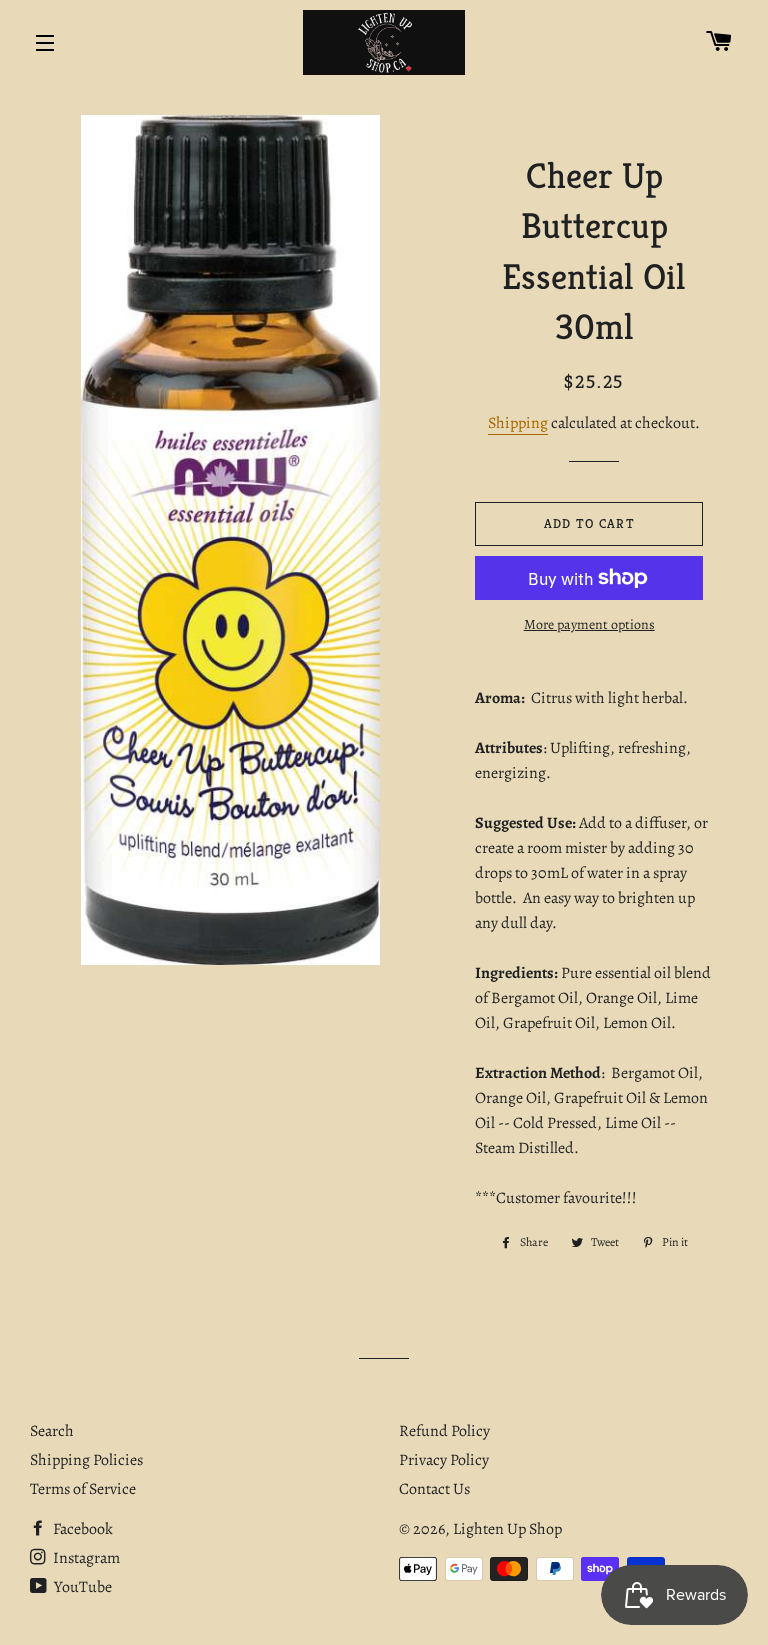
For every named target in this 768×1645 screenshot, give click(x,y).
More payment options (589, 624)
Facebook (81, 1529)
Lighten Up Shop (507, 1529)
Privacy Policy (444, 1460)
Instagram (85, 1558)
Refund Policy (444, 1431)
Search (52, 1431)
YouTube (81, 1587)
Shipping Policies (86, 1460)
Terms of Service (83, 1489)
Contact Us (434, 1489)
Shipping (518, 423)
